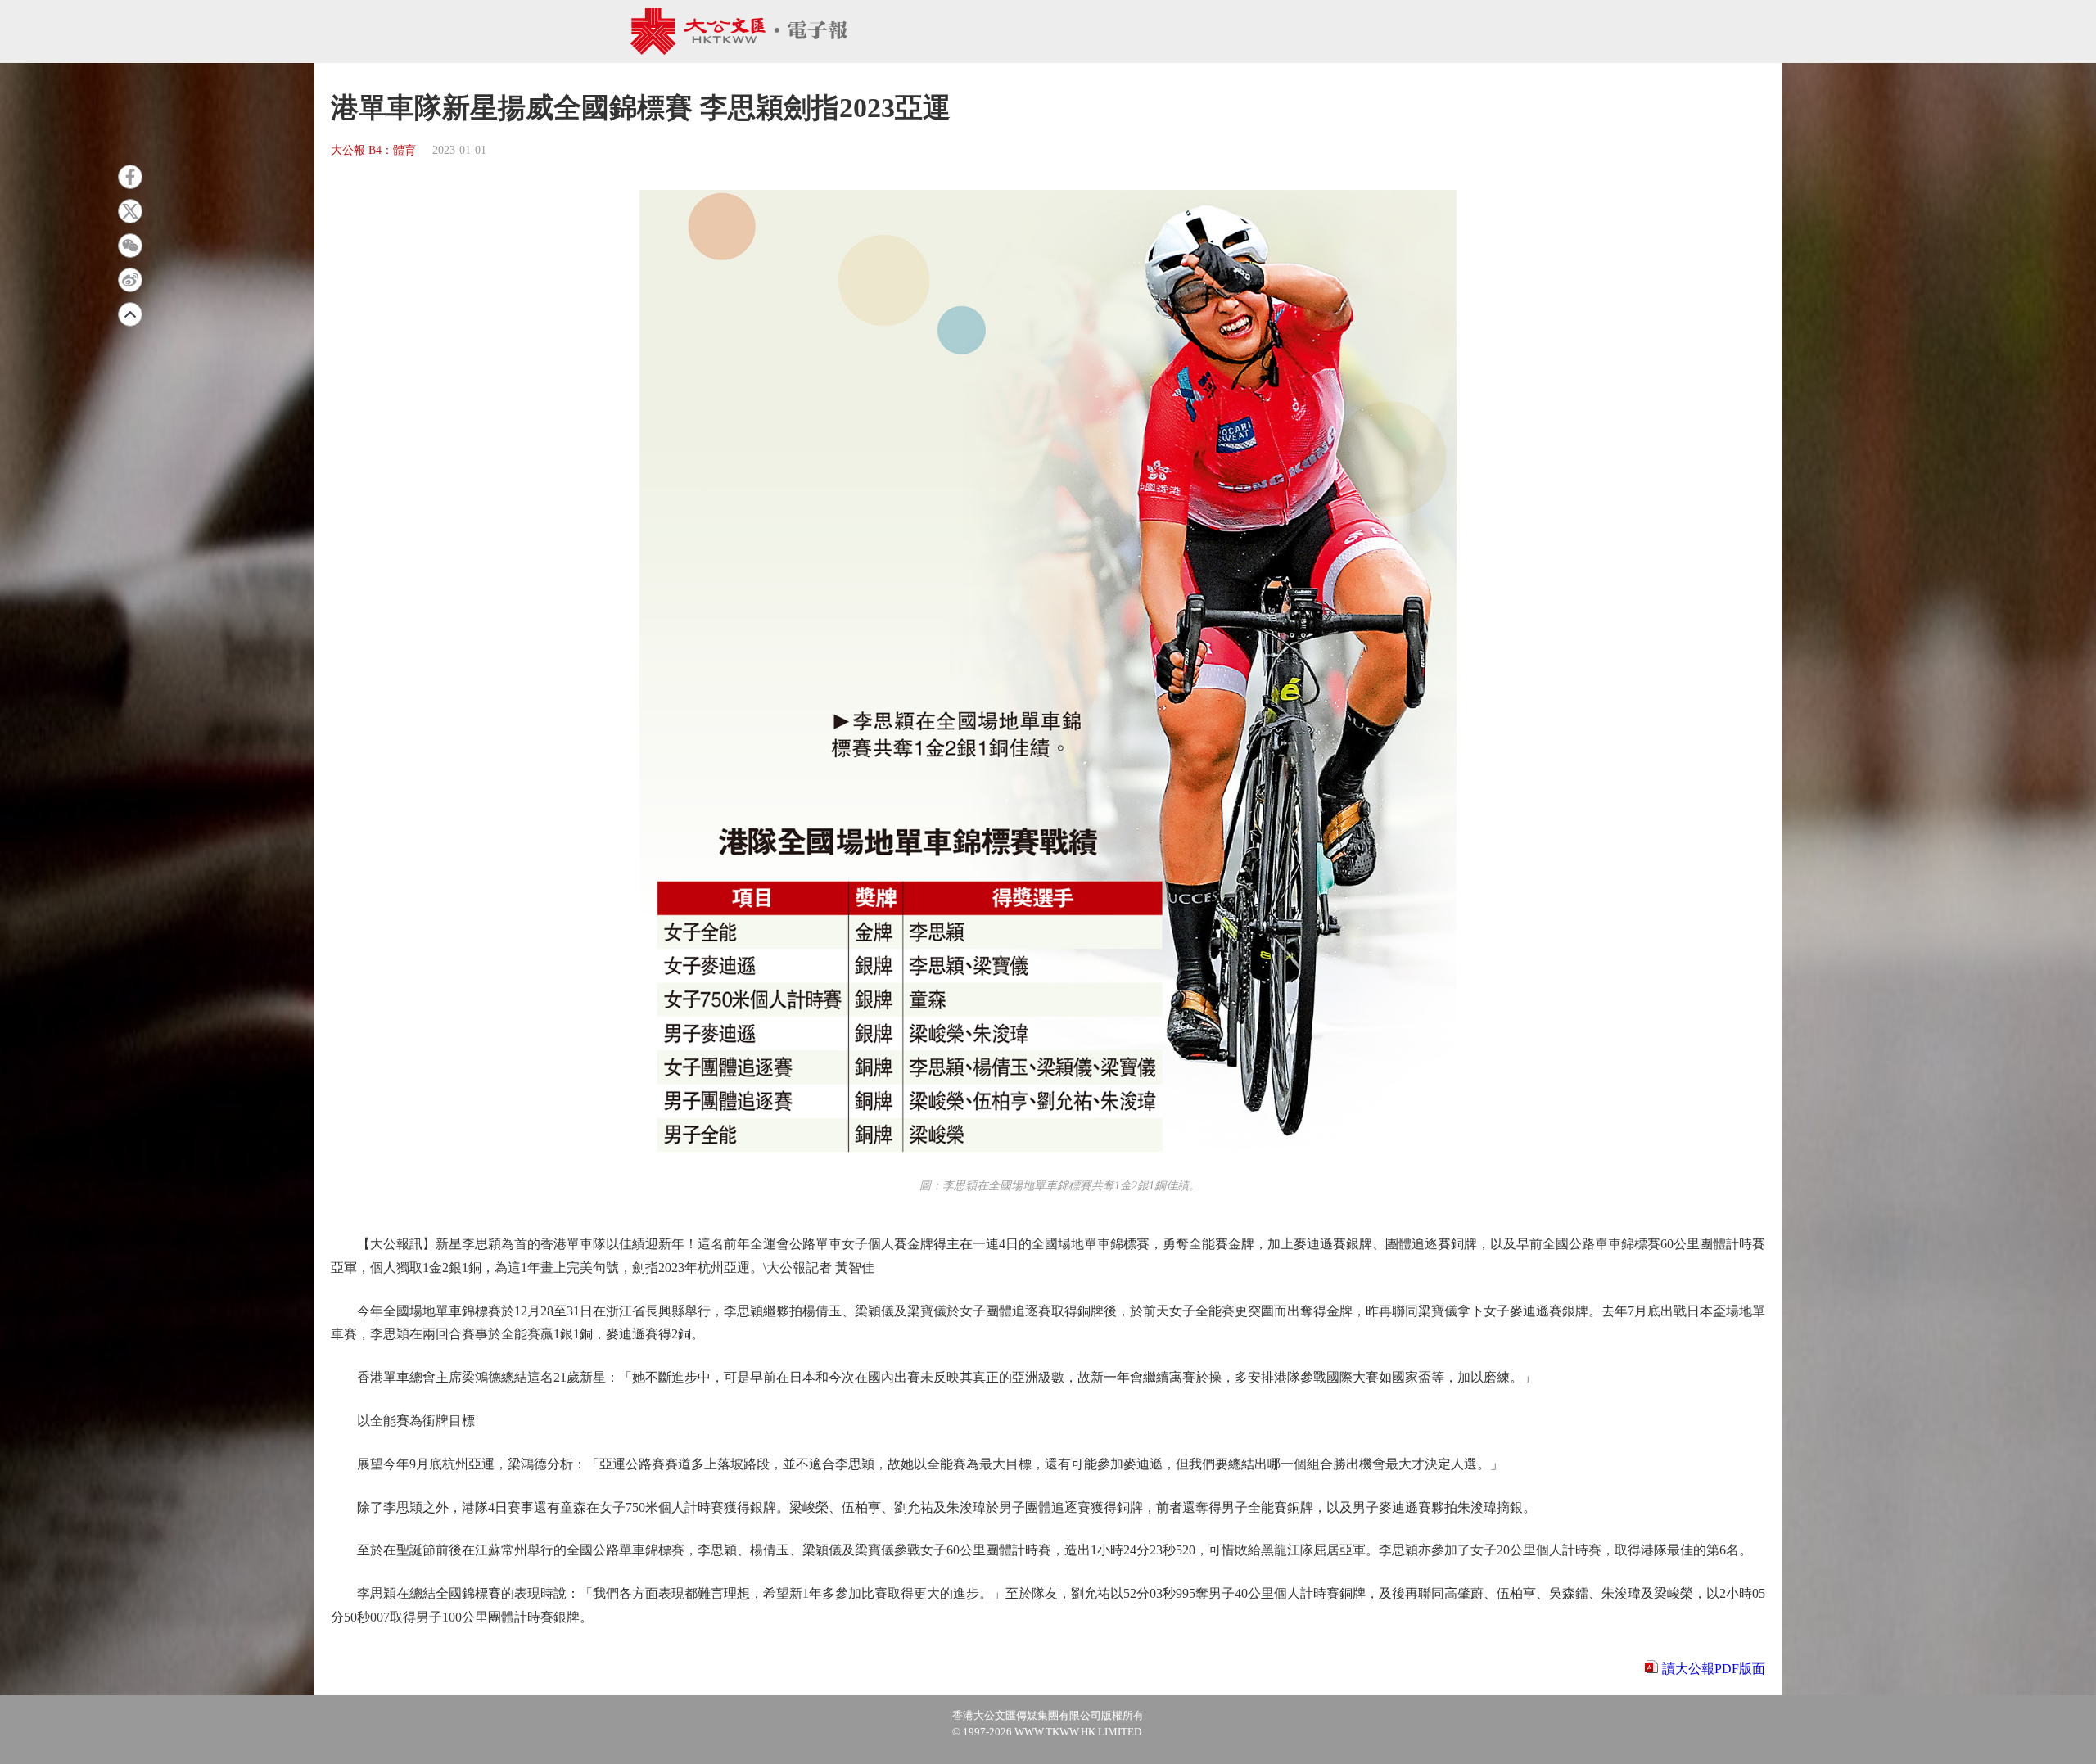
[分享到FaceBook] (130, 177)
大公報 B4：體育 (373, 150)
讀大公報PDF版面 (1714, 1669)
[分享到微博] (130, 280)
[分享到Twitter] (130, 211)
